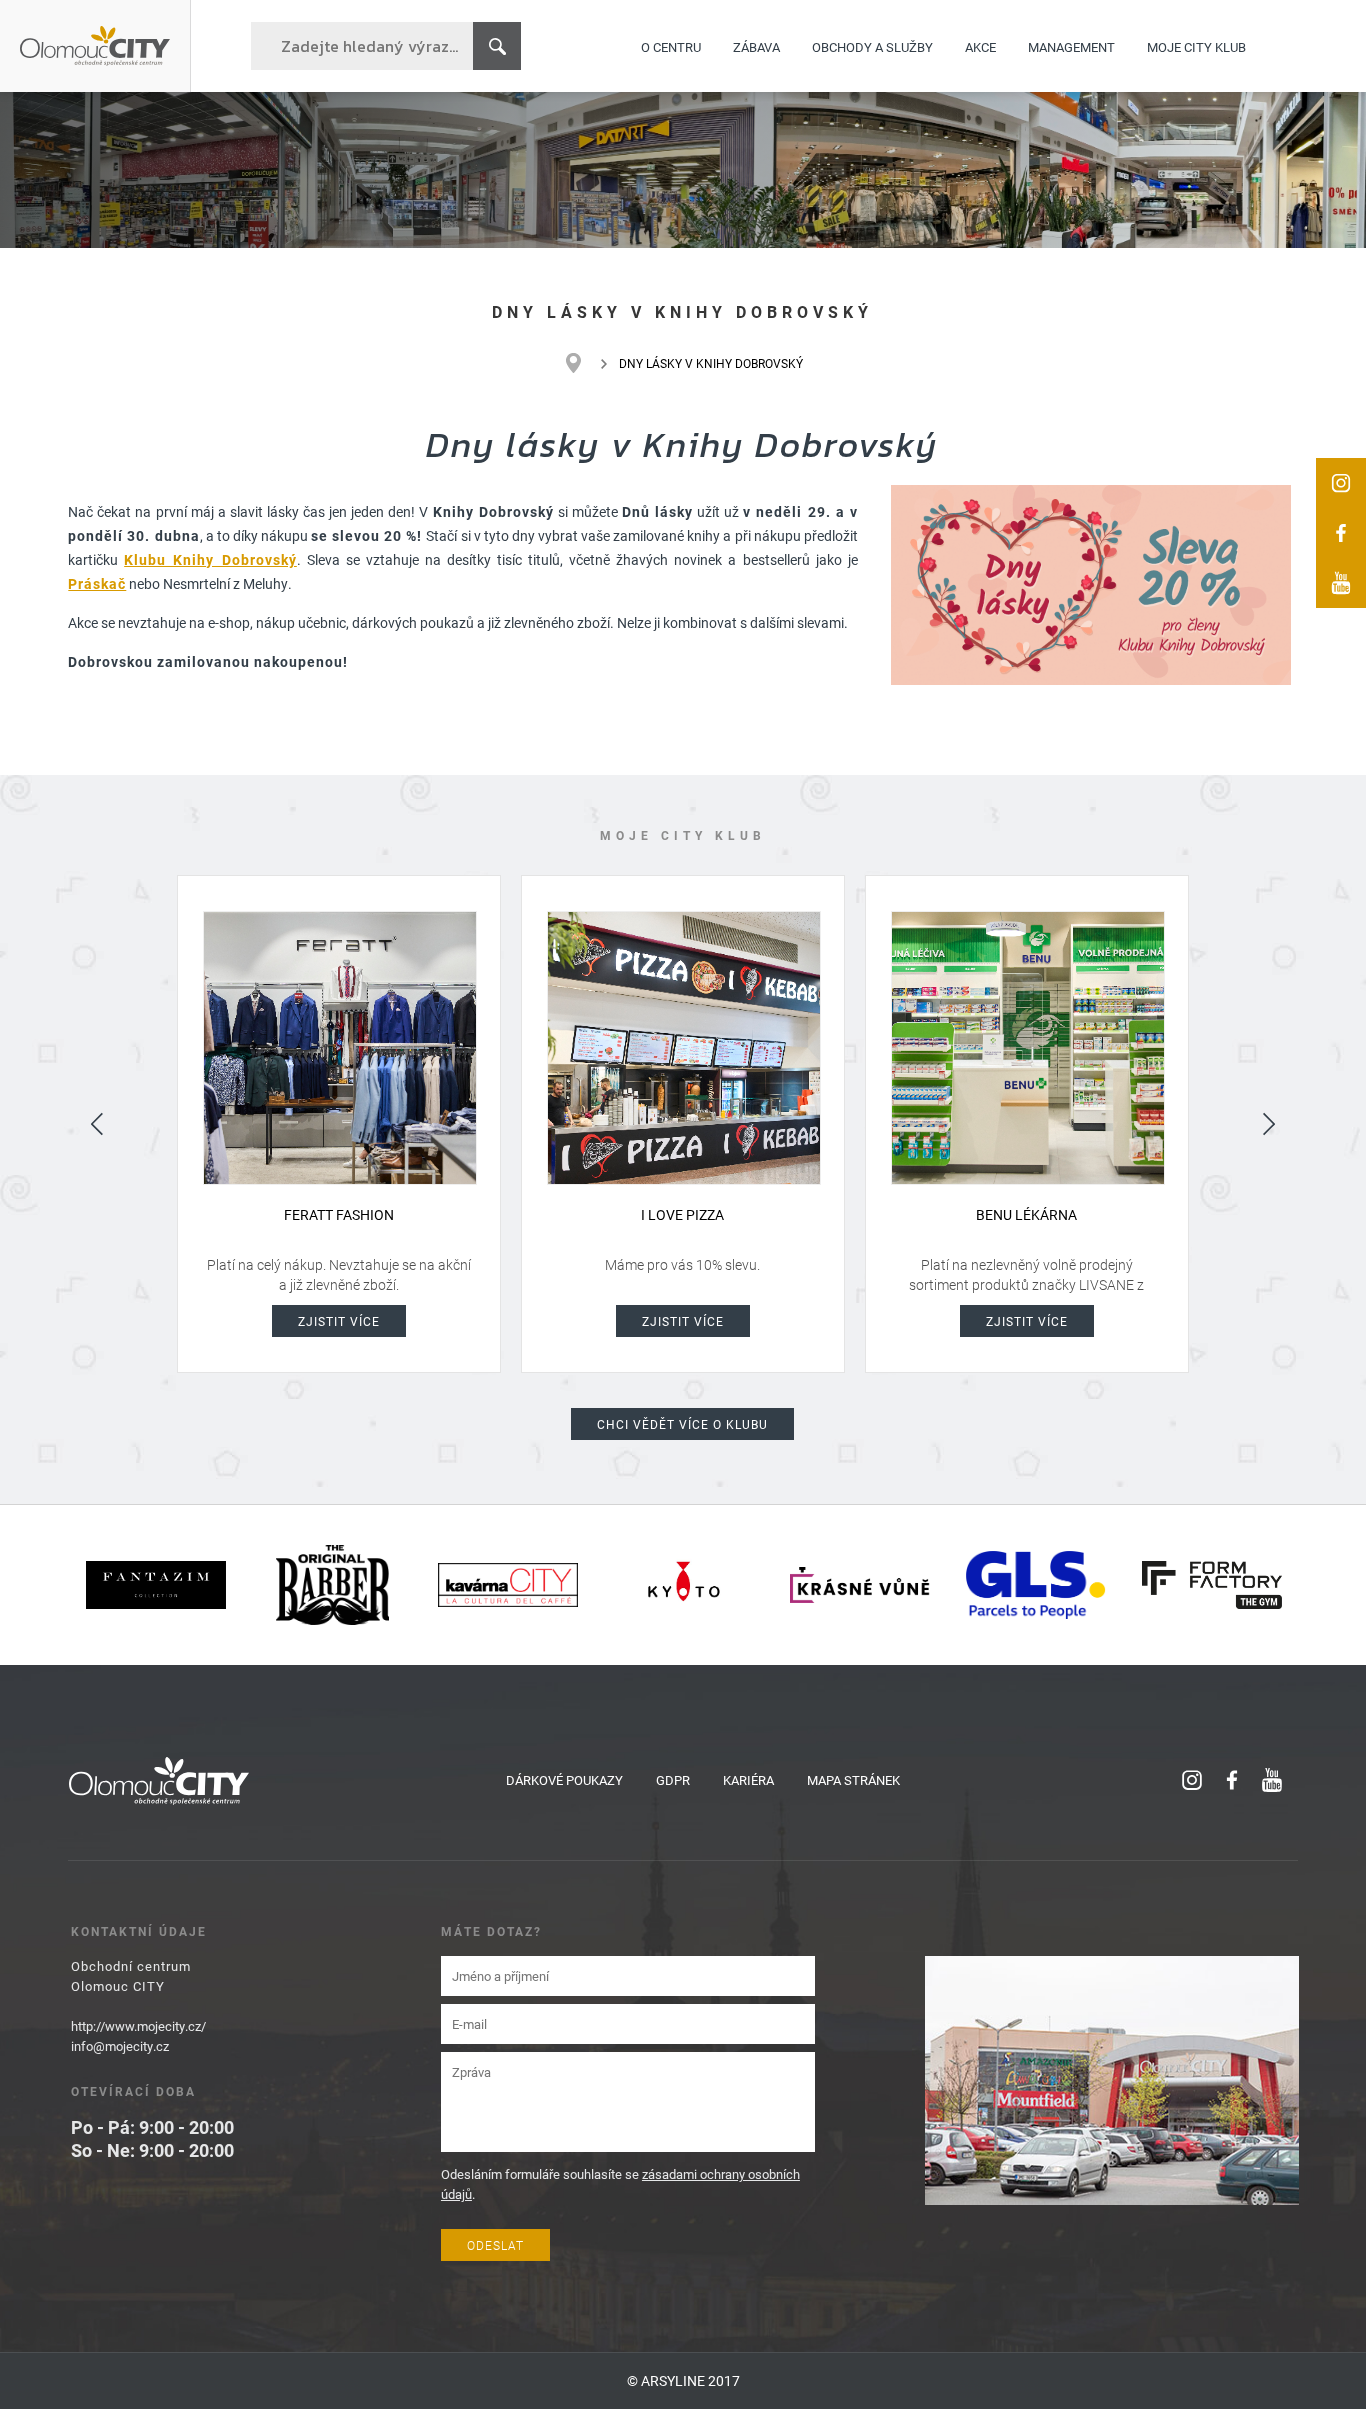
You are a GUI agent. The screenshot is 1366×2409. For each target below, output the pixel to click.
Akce (980, 46)
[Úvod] (583, 363)
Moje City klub (1196, 46)
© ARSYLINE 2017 (683, 2380)
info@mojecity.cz (120, 2046)
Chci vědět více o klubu (682, 1424)
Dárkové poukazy (564, 1780)
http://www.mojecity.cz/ (138, 2026)
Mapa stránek (853, 1780)
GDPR (673, 1780)
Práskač (97, 583)
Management (1071, 46)
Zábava (756, 46)
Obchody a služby (872, 46)
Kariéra (748, 1780)
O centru (671, 46)
